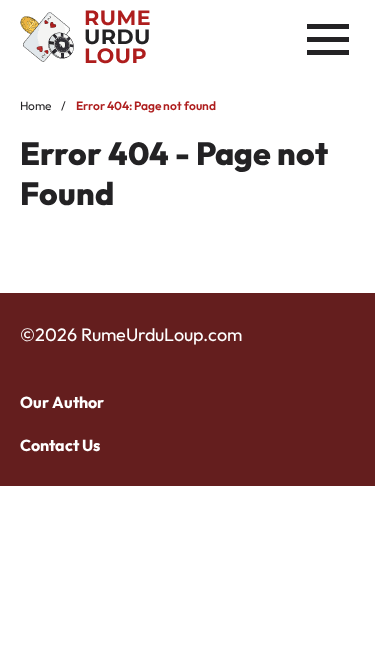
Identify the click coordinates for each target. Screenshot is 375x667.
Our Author (62, 402)
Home (35, 105)
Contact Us (60, 445)
